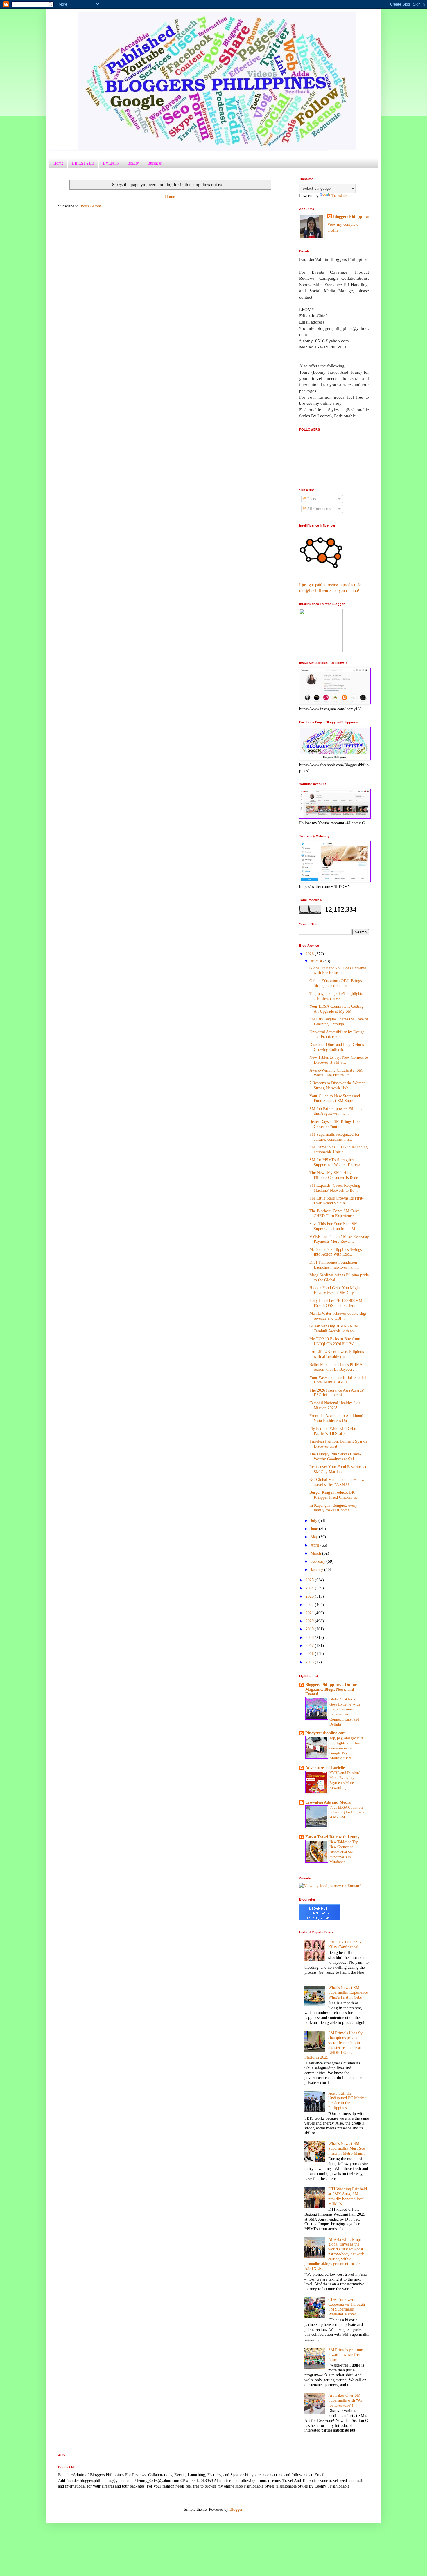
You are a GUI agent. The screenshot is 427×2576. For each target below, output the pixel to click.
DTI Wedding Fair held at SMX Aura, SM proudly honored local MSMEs (348, 2196)
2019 (310, 1629)
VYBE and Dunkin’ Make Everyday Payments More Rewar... (339, 1239)
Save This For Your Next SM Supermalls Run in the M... (334, 1226)
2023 (310, 1596)
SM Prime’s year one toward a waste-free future (346, 2355)
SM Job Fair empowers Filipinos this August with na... (336, 1111)
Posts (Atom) (92, 206)
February (319, 1561)
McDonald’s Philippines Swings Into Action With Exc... (335, 1252)
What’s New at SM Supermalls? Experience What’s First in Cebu (348, 1993)
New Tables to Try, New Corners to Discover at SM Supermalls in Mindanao (344, 1852)
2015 (310, 1662)
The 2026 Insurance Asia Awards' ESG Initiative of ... (337, 1393)
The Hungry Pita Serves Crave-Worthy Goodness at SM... (335, 1457)
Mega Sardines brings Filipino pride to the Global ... (339, 1278)
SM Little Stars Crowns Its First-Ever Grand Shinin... (337, 1201)
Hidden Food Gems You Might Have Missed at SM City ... (335, 1290)
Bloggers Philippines (351, 217)
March (316, 1553)
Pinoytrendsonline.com (325, 1733)
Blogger (236, 2509)
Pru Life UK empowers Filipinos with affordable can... (337, 1354)
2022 (310, 1605)
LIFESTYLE (83, 163)
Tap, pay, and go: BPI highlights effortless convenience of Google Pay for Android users (346, 1748)
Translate (339, 196)
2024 (310, 1588)
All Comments (319, 509)
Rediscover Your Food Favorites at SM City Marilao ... (338, 1469)
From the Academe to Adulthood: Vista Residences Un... (337, 1418)
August (317, 961)
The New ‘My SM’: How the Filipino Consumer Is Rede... (335, 1175)
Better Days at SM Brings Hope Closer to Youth (335, 1124)
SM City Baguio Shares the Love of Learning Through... (339, 1022)
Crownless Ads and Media (328, 1802)
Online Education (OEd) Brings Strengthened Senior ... (335, 983)
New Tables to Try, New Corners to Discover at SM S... (339, 1060)
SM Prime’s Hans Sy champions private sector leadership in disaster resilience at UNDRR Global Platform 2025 (334, 2045)
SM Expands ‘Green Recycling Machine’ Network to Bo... (335, 1188)
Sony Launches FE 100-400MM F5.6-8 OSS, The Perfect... (336, 1303)
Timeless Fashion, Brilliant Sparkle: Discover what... (339, 1444)
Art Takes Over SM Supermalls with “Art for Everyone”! (346, 2400)
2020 (310, 1621)
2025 (310, 1580)
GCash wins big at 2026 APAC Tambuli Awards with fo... (335, 1329)
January (317, 1570)
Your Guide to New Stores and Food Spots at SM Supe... (335, 1099)
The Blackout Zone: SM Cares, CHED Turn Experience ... (335, 1213)
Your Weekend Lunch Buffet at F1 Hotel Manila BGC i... (338, 1380)
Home (58, 163)
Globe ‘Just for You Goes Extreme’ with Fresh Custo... (338, 971)
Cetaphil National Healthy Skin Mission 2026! (335, 1406)
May (315, 1537)
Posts (311, 499)
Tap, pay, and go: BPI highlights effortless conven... (336, 996)
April (315, 1545)
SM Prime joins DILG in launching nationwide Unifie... (339, 1150)
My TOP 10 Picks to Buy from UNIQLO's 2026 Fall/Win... (335, 1341)
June (315, 1529)
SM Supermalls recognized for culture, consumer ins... (334, 1137)
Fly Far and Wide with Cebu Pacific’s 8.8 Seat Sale (333, 1431)
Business (155, 163)
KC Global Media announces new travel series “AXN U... (337, 1482)
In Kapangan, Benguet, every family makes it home (333, 1508)
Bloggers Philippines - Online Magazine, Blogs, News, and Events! (331, 1689)
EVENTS (111, 163)
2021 (310, 1613)
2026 (310, 954)
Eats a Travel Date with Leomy (332, 1837)
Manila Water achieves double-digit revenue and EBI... (338, 1316)
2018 (310, 1637)
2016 (310, 1654)
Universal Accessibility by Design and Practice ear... (337, 1034)
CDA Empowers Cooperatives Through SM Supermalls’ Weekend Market (347, 2307)
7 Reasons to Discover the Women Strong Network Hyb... (337, 1085)
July (314, 1521)
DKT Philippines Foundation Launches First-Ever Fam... (334, 1265)
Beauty (133, 163)
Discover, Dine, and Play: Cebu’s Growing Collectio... (337, 1047)
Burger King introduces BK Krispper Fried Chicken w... (334, 1495)
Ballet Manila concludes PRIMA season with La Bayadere (336, 1367)
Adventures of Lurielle (325, 1768)
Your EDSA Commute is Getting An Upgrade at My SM (336, 1009)
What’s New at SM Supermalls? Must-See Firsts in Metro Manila (347, 2148)
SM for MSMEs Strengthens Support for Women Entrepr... (336, 1162)
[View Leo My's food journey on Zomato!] (330, 1886)
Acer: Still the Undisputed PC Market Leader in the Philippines (347, 2101)
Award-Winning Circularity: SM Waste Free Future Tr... (336, 1073)
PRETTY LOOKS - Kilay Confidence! (345, 1945)
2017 (310, 1646)
